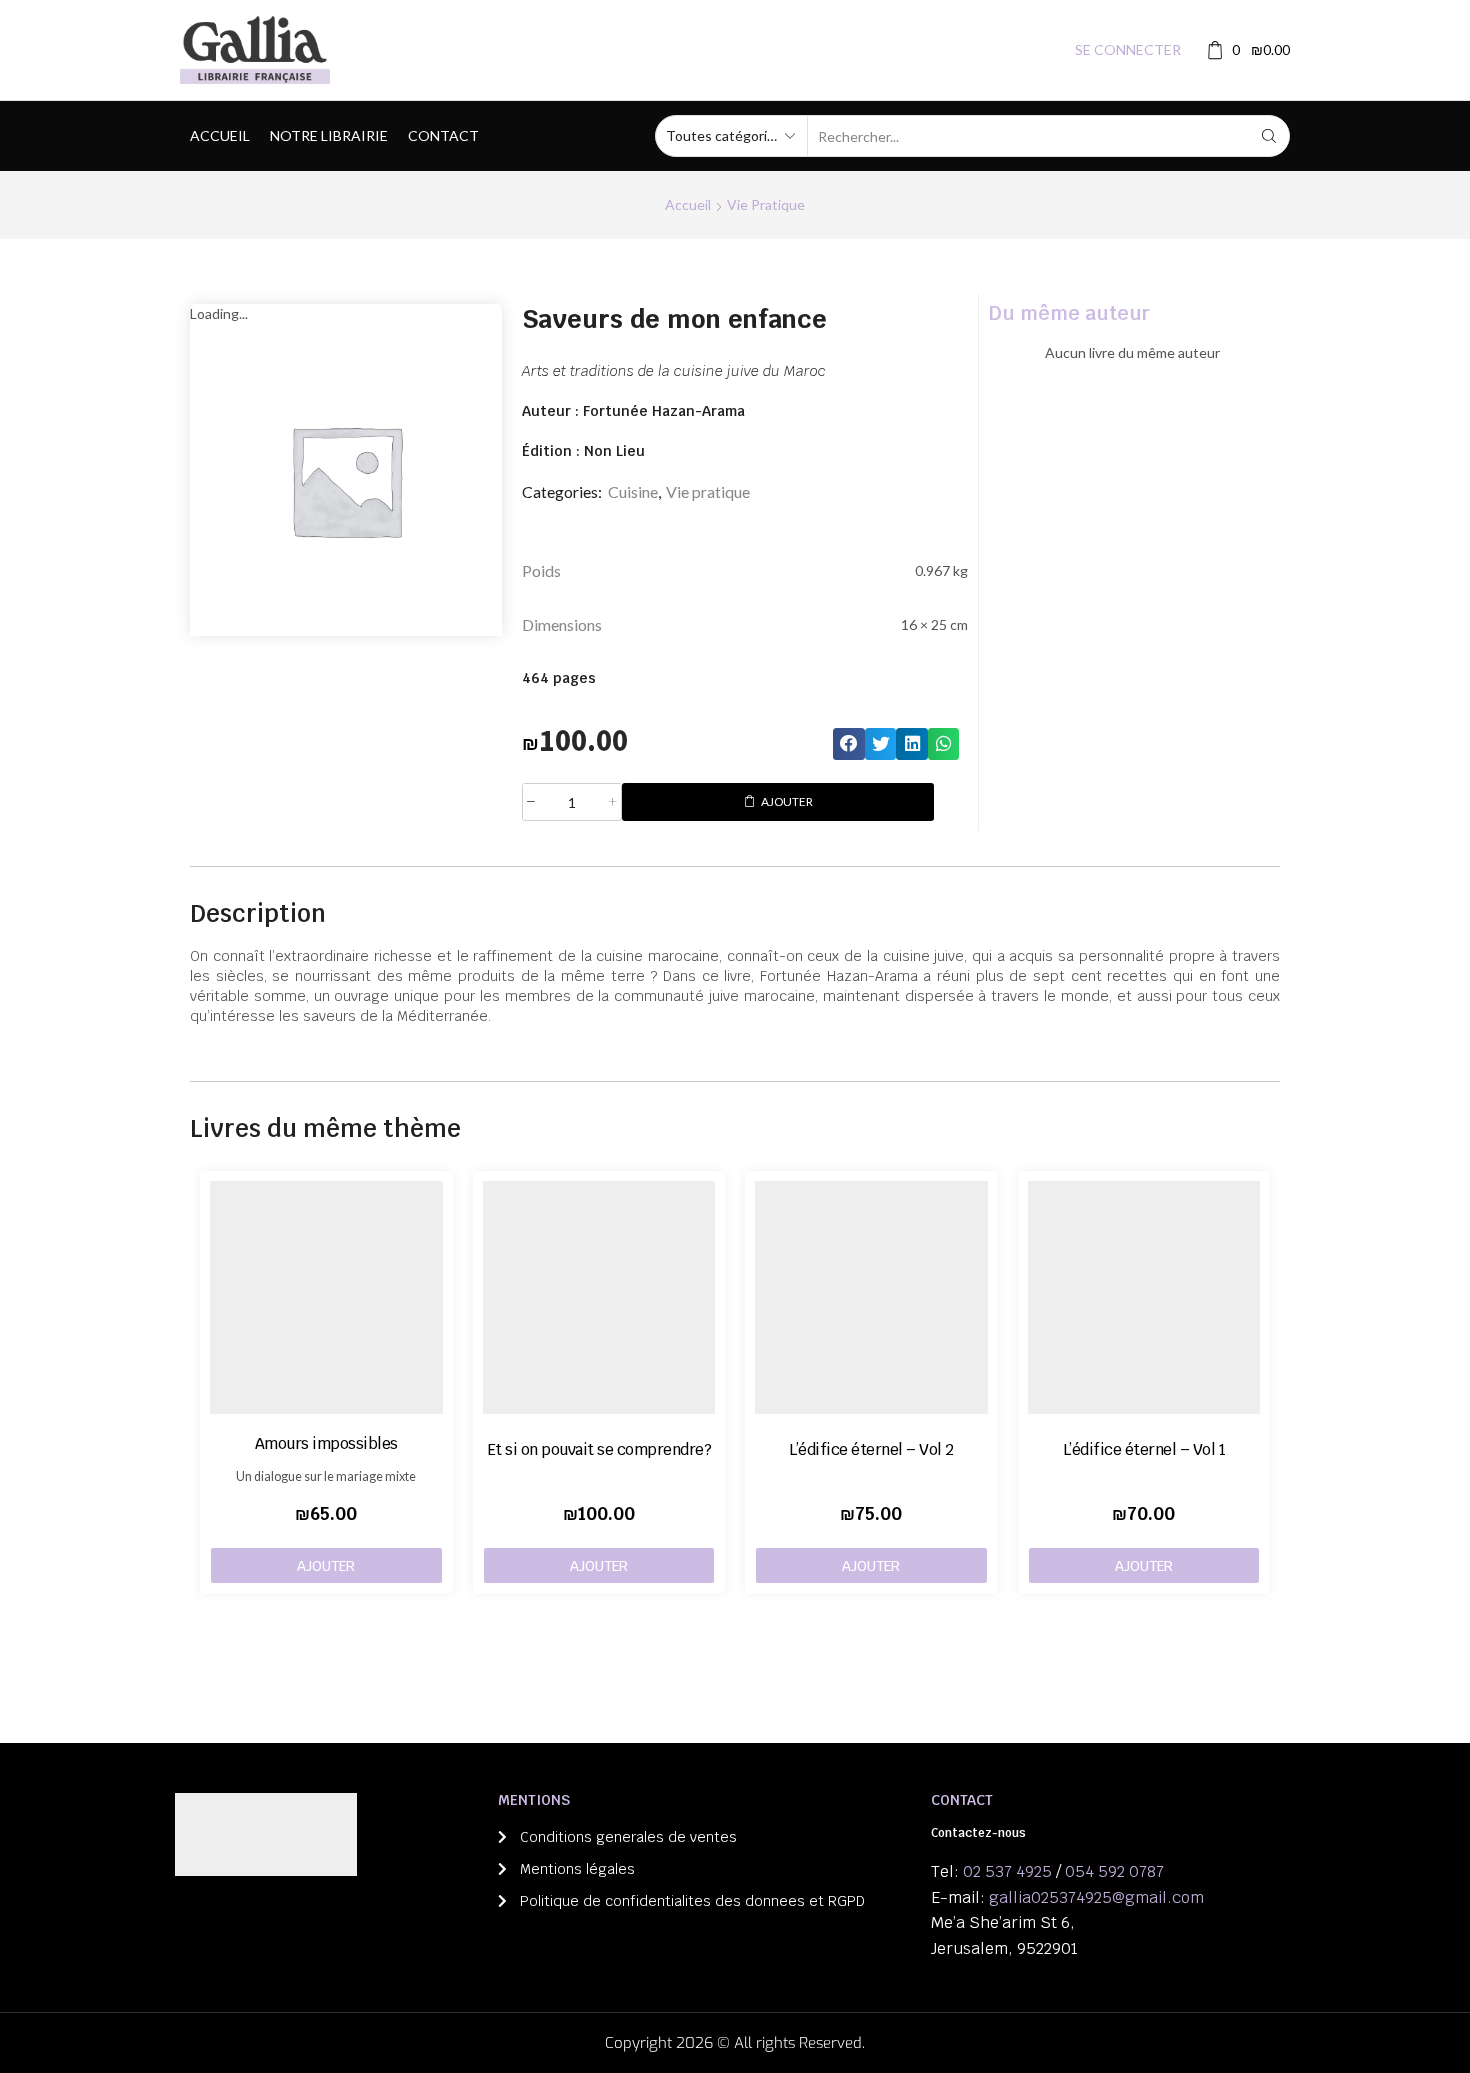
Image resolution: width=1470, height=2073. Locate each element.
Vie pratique (766, 204)
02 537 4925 (1007, 1871)
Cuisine (633, 491)
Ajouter (787, 801)
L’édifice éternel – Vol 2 (871, 1449)
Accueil (220, 135)
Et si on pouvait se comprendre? (599, 1449)
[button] (849, 744)
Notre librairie (329, 135)
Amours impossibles (326, 1443)
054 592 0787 (1114, 1871)
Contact (443, 135)
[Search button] (1269, 136)
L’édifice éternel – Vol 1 (1144, 1449)
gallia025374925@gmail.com (1096, 1897)
